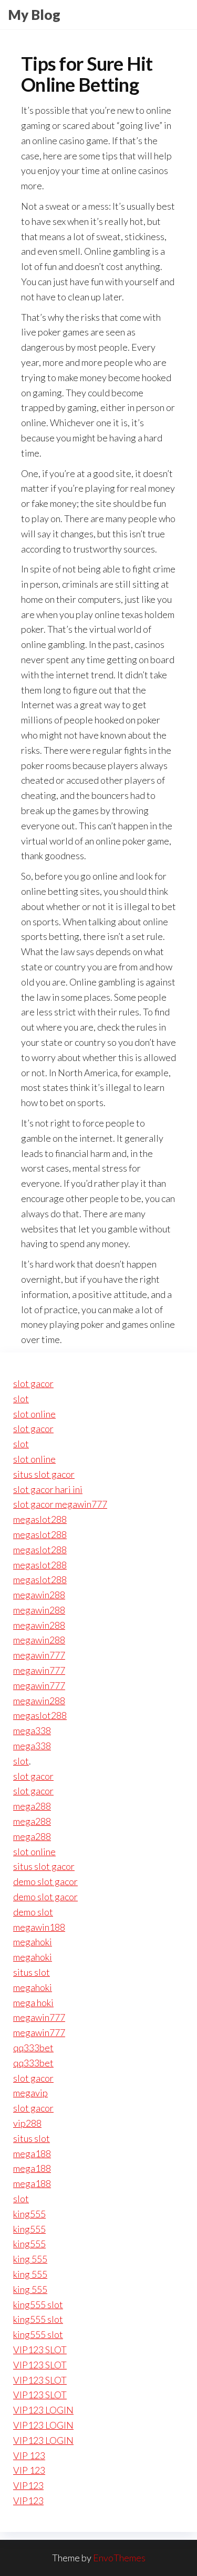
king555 (29, 2214)
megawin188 (39, 1927)
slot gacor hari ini (48, 1489)
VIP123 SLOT (40, 2350)
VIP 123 (29, 2455)
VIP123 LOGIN (43, 2410)
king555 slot (38, 2304)
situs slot (32, 1972)
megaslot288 (40, 1519)
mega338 (32, 1730)
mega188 (32, 2153)
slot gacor (33, 1383)
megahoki (33, 1942)
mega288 (32, 1806)
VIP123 (28, 2485)
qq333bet (33, 2048)
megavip (30, 2093)
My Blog (34, 15)
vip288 (27, 2123)
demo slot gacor (45, 1881)
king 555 (30, 2259)
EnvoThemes (119, 2558)
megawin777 (39, 1655)
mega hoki (33, 2003)
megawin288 (39, 1595)
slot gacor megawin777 (60, 1504)
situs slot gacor (44, 1474)
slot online (34, 1414)
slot (21, 1399)
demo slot (33, 1912)
